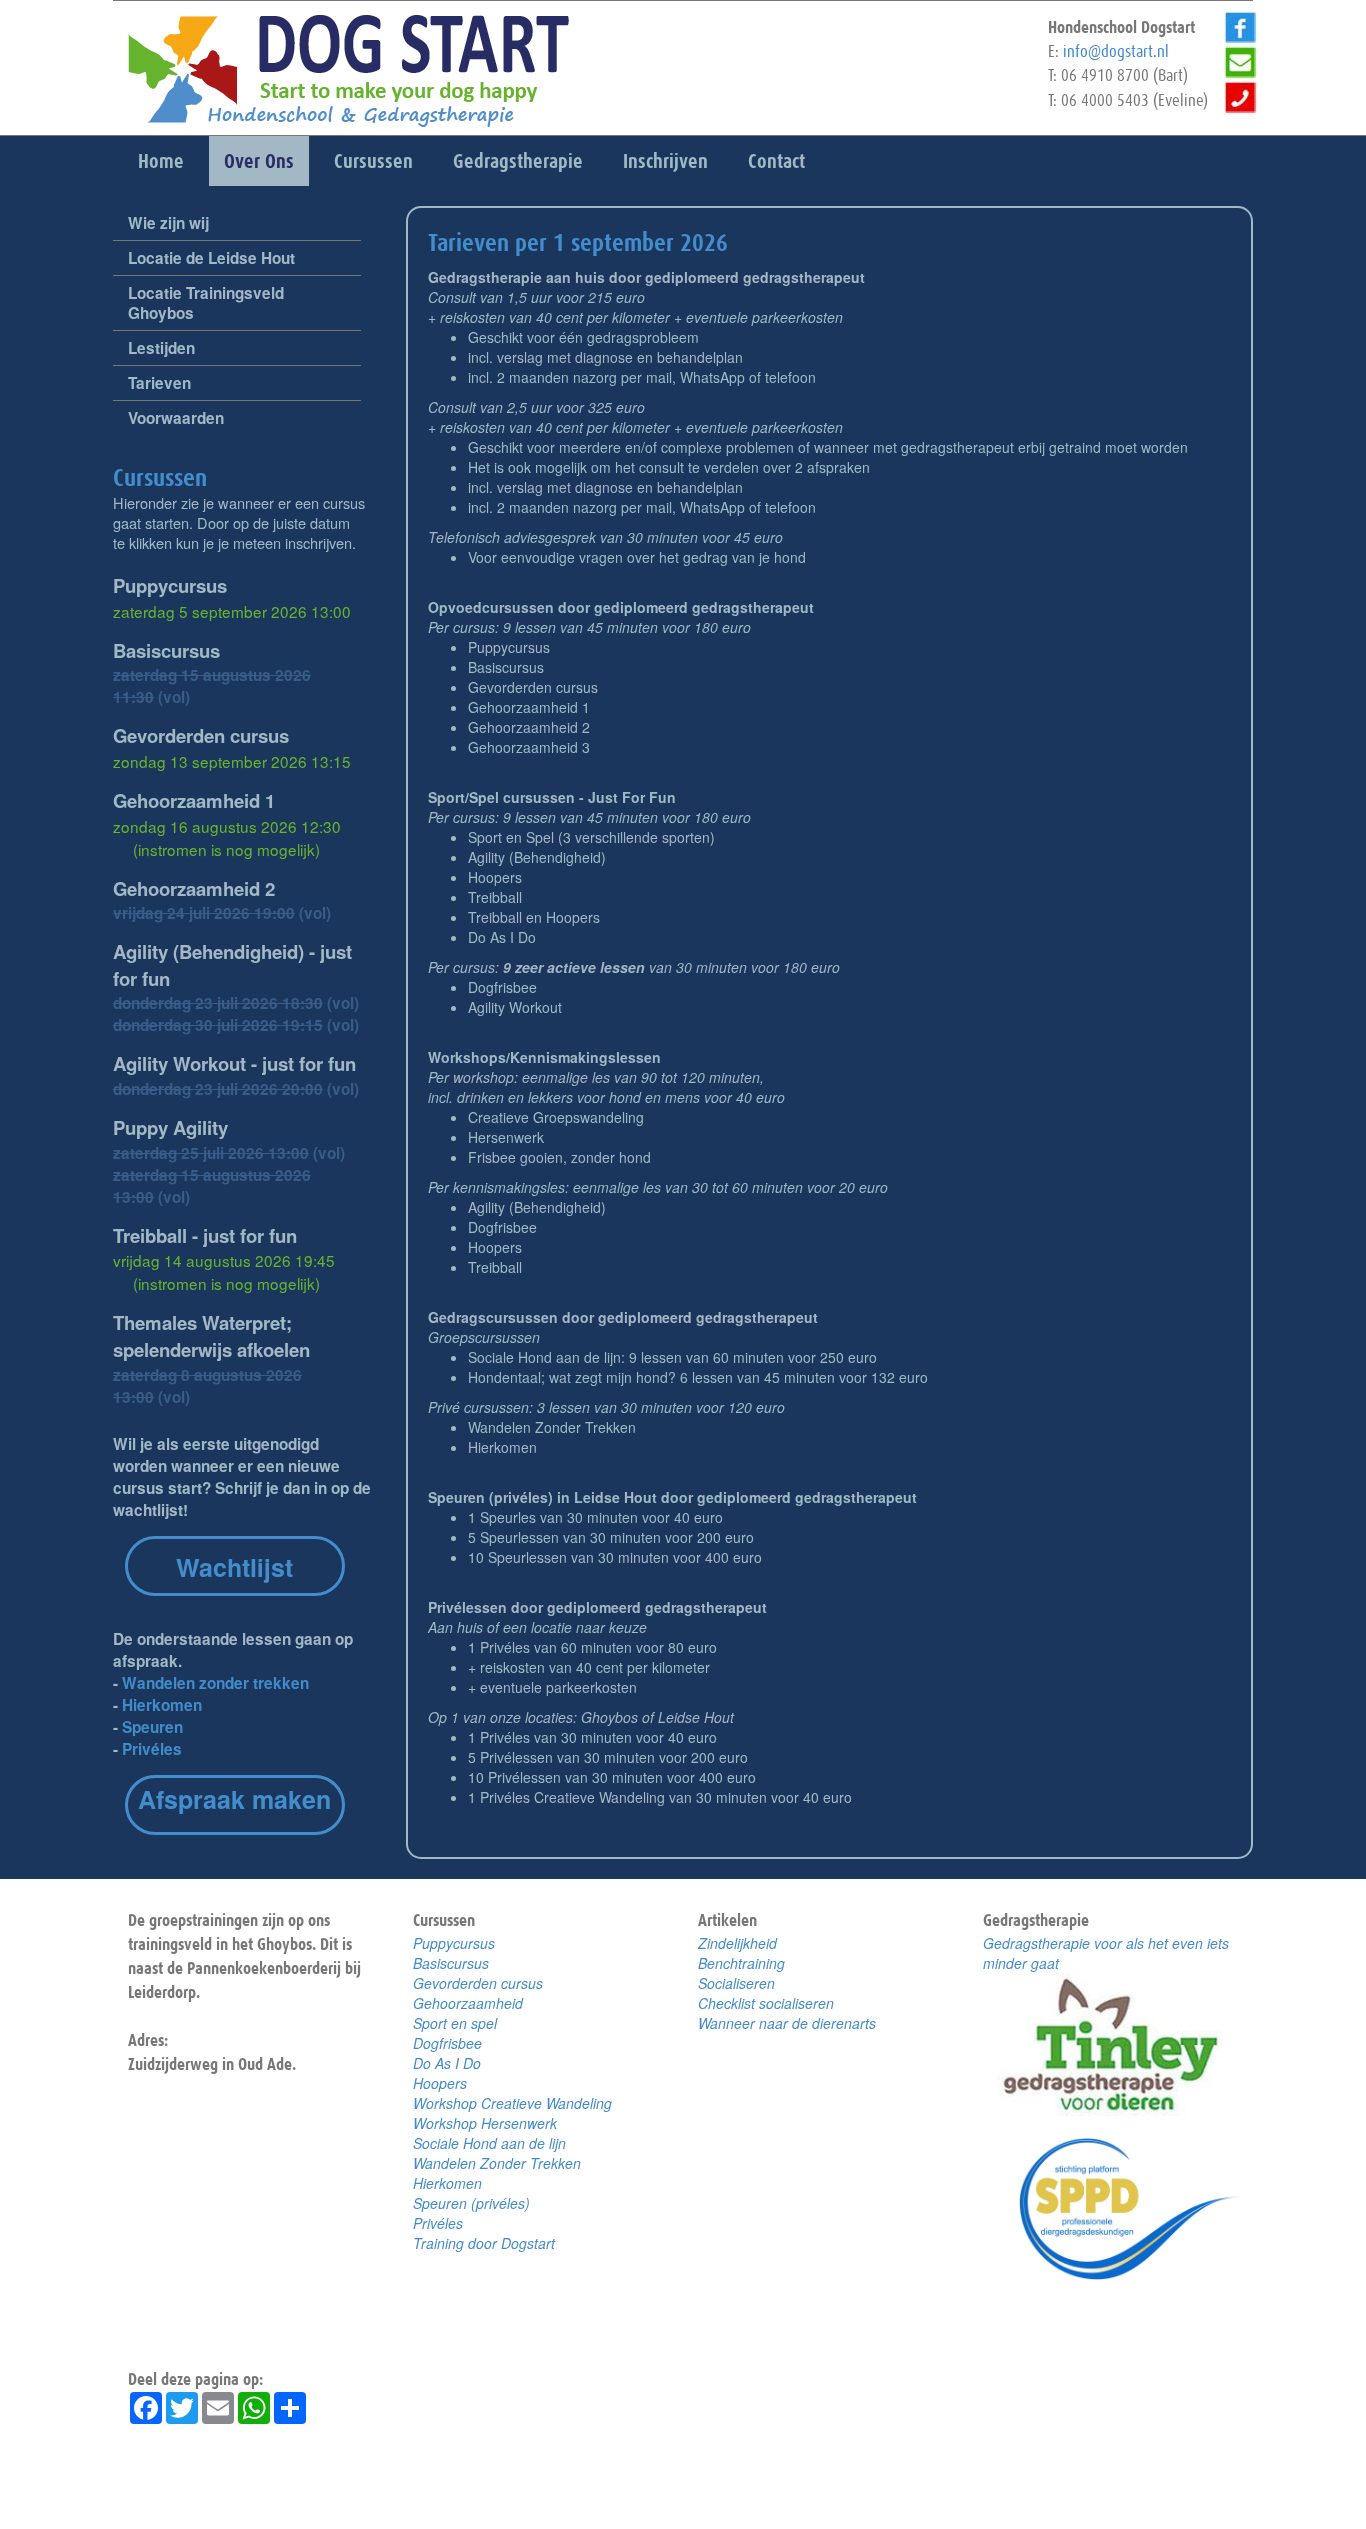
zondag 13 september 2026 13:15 (232, 761)
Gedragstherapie (518, 161)
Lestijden (161, 348)
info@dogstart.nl (1116, 51)
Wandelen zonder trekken (215, 1683)
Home (161, 161)
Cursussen (373, 161)
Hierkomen (162, 1705)
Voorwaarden (176, 418)
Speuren (152, 1727)
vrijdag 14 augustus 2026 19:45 (224, 1271)
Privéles (152, 1749)
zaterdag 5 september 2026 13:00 (232, 611)
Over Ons (259, 161)
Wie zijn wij (168, 223)
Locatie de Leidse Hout (211, 258)
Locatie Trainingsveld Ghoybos (206, 303)
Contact (776, 161)
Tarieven (159, 383)
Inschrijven (665, 161)
